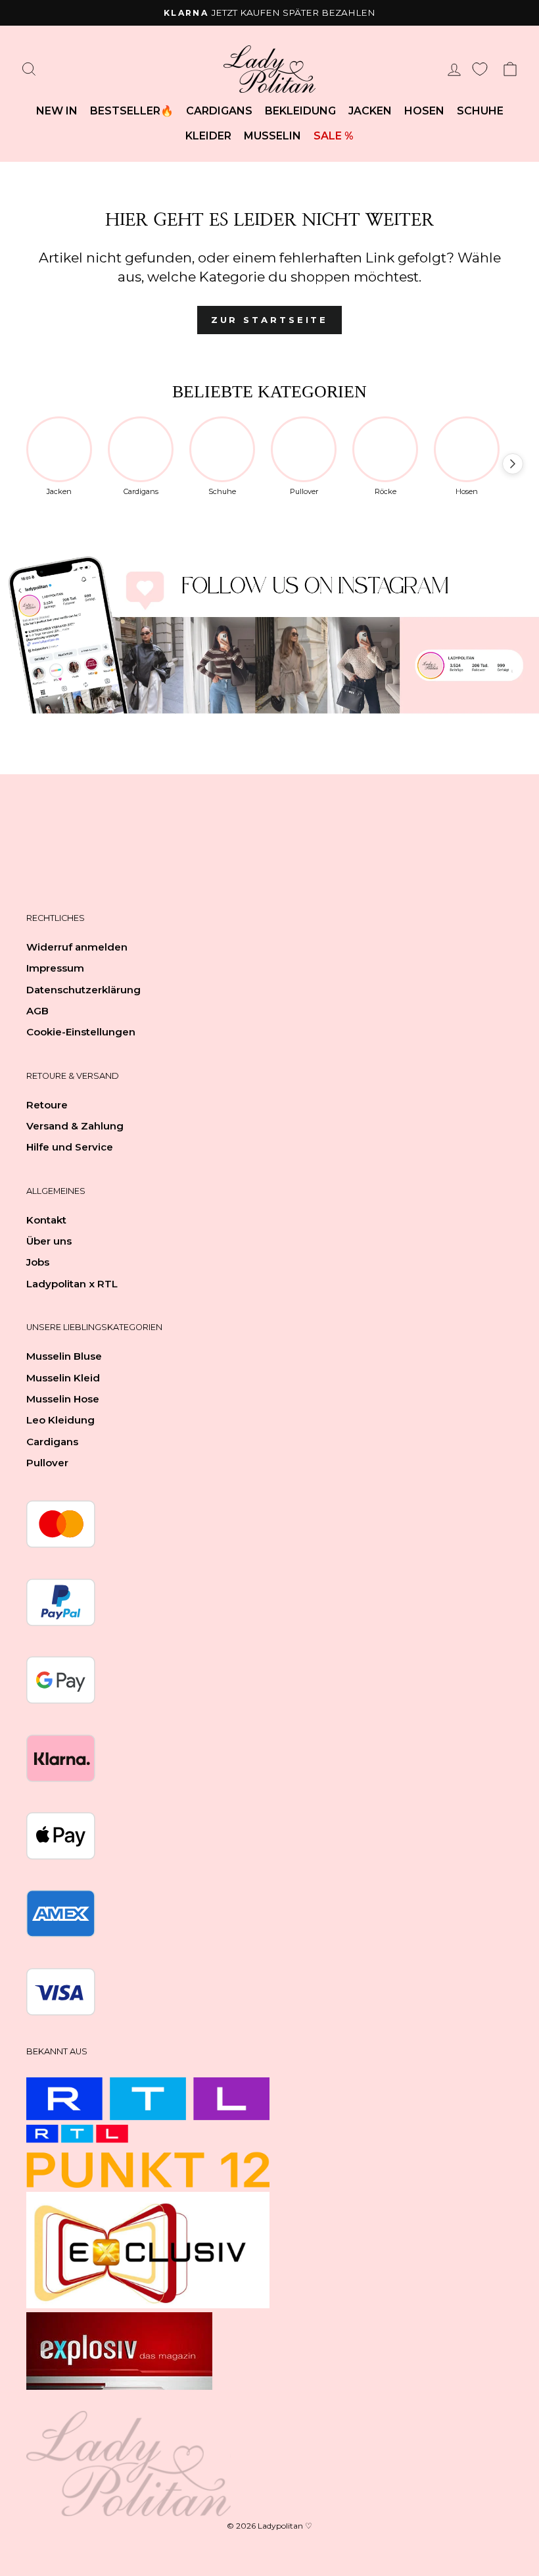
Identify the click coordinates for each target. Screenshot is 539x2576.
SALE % (334, 136)
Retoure (47, 1105)
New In (57, 111)
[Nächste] (513, 464)
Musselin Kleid (63, 1378)
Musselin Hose (63, 1399)
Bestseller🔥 (132, 111)
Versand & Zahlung (75, 1126)
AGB (37, 1011)
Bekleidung (300, 111)
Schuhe (480, 111)
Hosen (424, 111)
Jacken (370, 111)
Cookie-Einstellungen (81, 1032)
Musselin (272, 136)
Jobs (38, 1262)
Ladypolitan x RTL (72, 1284)
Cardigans (219, 111)
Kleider (208, 136)
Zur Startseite (270, 320)
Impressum (55, 968)
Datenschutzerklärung (83, 990)
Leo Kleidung (60, 1420)
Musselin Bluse (64, 1356)
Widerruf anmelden (77, 947)
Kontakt (46, 1220)
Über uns (49, 1241)
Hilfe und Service (70, 1147)
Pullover (47, 1463)
